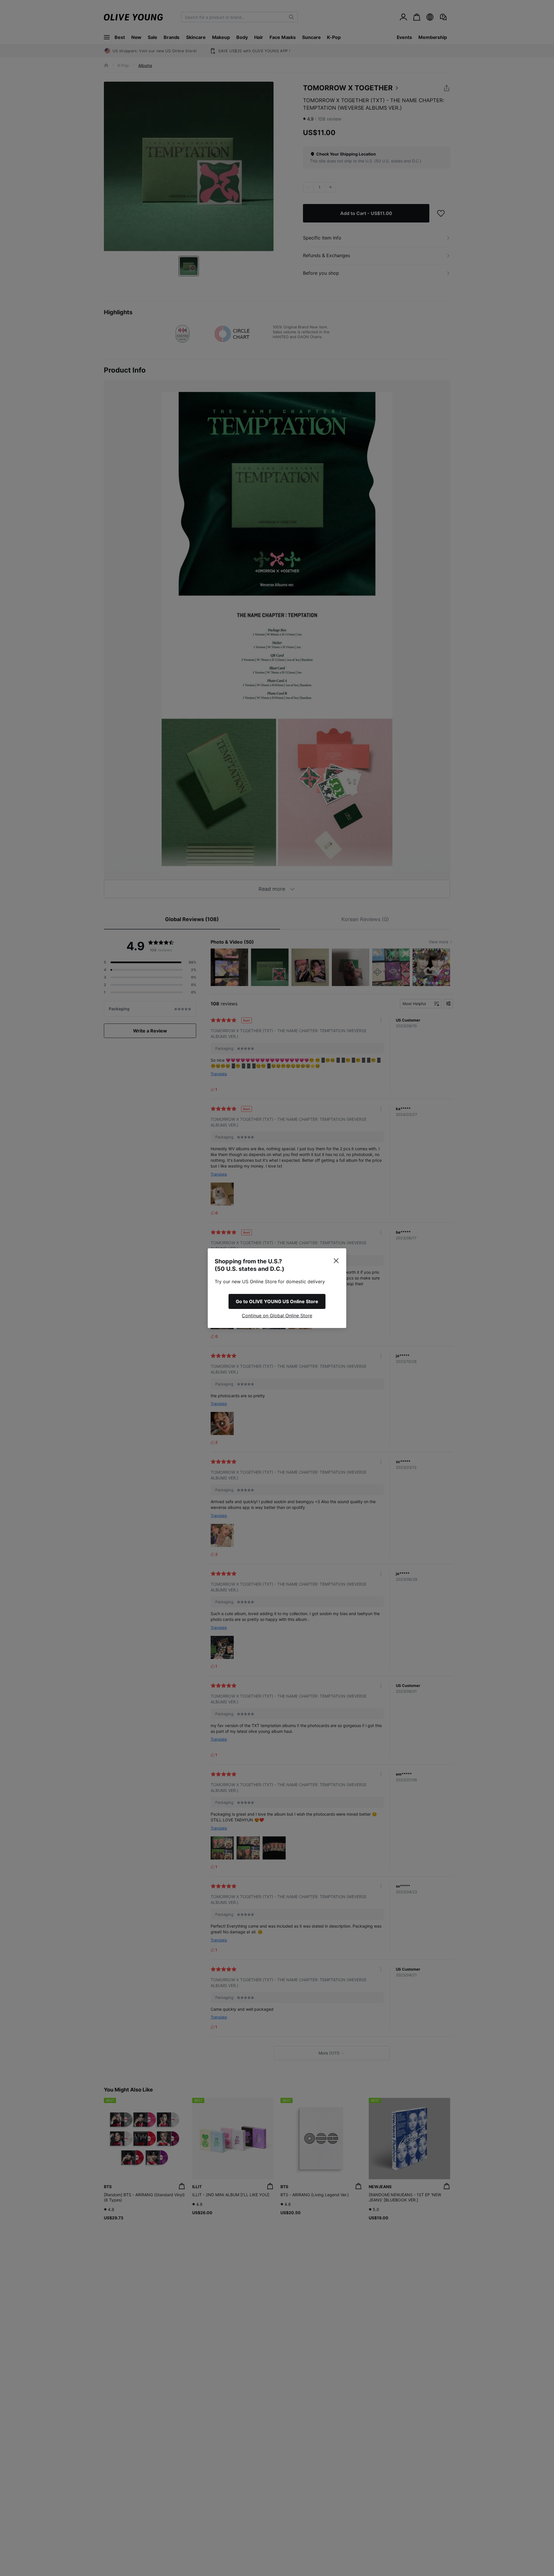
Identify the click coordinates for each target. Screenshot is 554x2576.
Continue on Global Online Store (277, 1316)
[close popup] (336, 1261)
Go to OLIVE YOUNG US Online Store (277, 1301)
